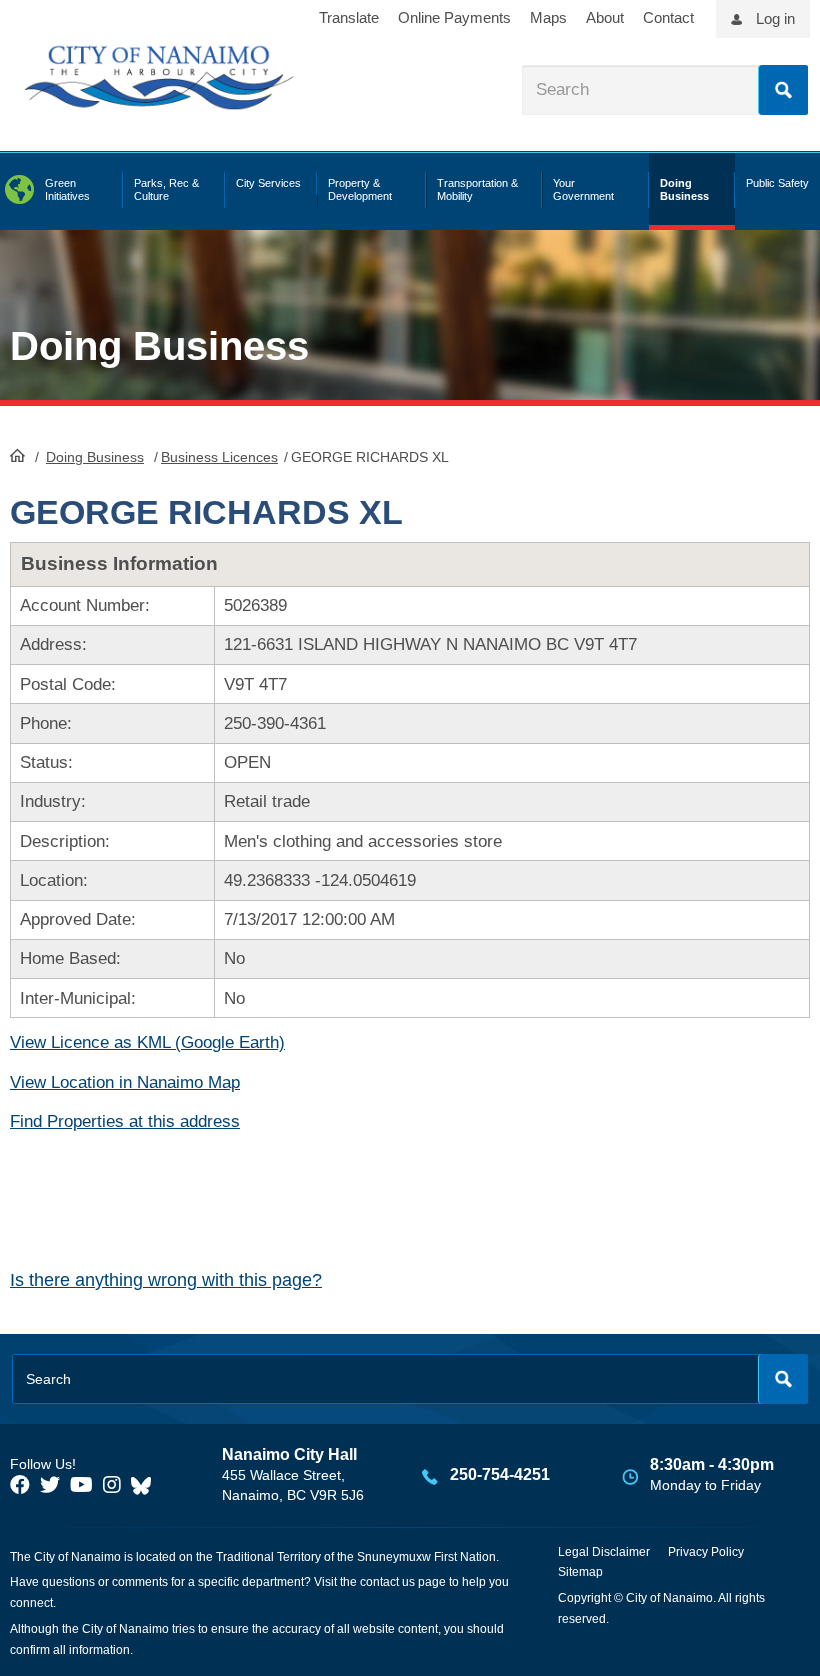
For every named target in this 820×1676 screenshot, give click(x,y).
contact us (387, 1582)
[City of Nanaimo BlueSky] (146, 1485)
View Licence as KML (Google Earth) (147, 1042)
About (605, 17)
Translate (349, 17)
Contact (668, 17)
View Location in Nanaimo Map (125, 1082)
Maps (548, 17)
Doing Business (95, 457)
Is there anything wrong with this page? (166, 1280)
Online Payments (454, 17)
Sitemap (580, 1572)
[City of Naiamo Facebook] (20, 1485)
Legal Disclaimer (604, 1552)
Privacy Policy (706, 1552)
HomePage (17, 455)
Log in (775, 18)
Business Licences (219, 457)
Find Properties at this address (125, 1121)
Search (783, 90)
